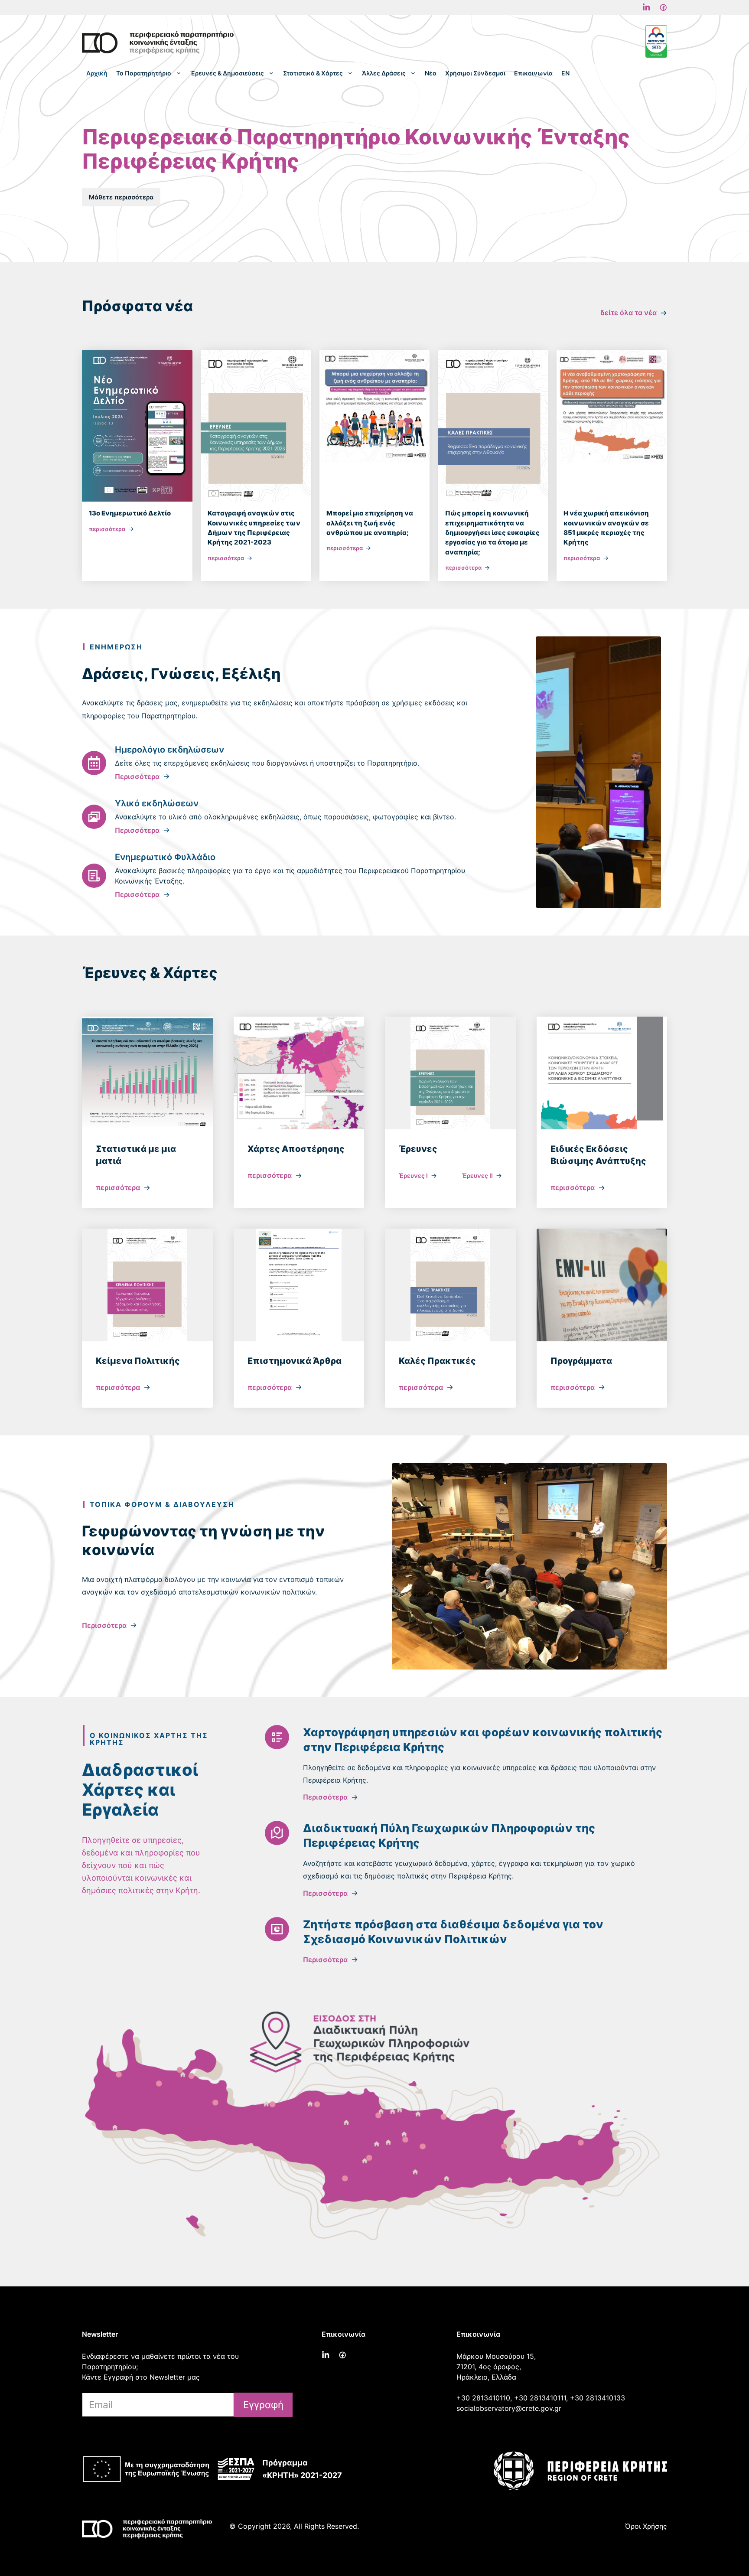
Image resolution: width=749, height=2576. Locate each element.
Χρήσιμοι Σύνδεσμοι (475, 73)
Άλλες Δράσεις (384, 73)
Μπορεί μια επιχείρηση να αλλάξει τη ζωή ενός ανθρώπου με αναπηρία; (370, 523)
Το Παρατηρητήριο (144, 73)
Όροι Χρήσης (646, 2526)
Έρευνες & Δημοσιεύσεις (227, 73)
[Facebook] (646, 7)
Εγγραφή (263, 2405)
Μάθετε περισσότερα (121, 197)
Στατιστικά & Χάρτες (313, 73)
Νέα (431, 73)
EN (565, 73)
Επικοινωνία (533, 73)
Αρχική (97, 73)
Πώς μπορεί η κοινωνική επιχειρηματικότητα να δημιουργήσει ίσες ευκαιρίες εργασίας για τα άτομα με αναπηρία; (492, 532)
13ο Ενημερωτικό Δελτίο (130, 513)
